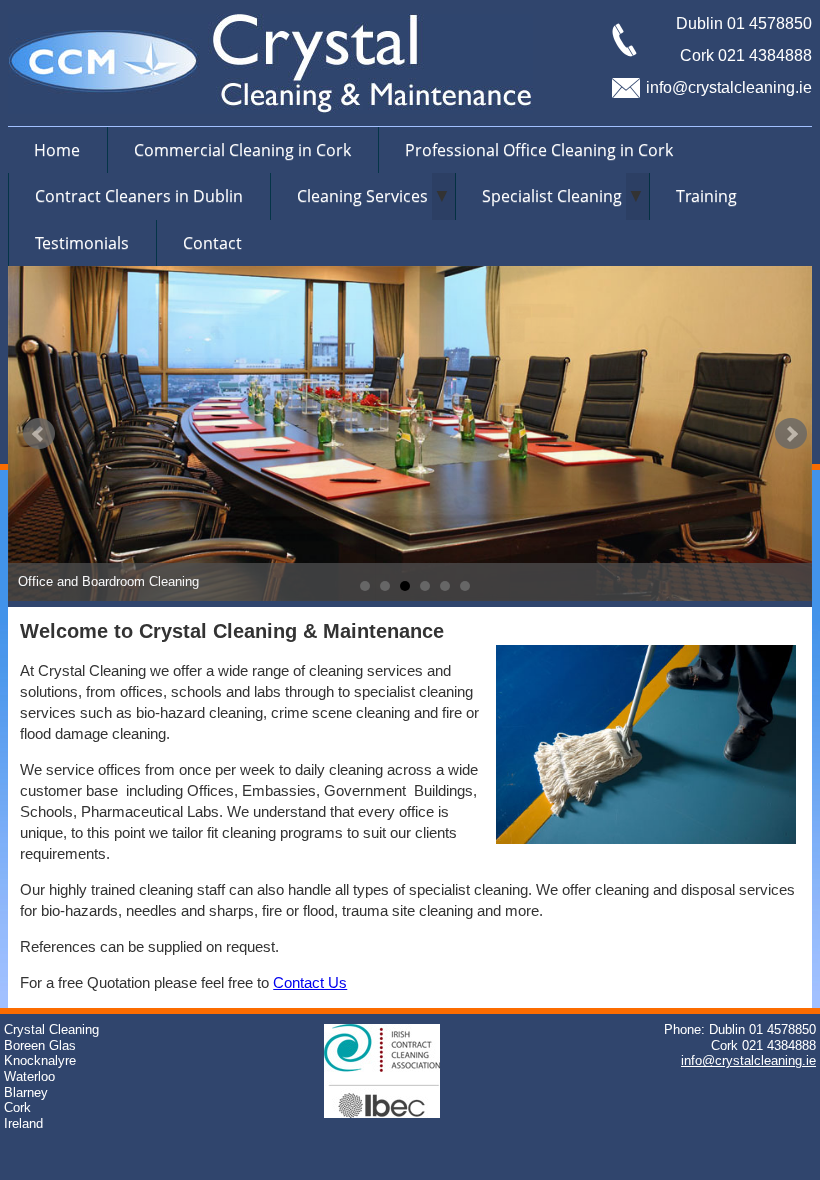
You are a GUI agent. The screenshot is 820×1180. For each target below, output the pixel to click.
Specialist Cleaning (552, 196)
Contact (212, 243)
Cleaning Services (362, 196)
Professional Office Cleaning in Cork (539, 150)
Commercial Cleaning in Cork (242, 150)
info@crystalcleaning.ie (729, 87)
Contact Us (310, 982)
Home (57, 150)
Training (706, 196)
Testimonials (82, 243)
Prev (39, 434)
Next (791, 434)
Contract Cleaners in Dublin (139, 196)
